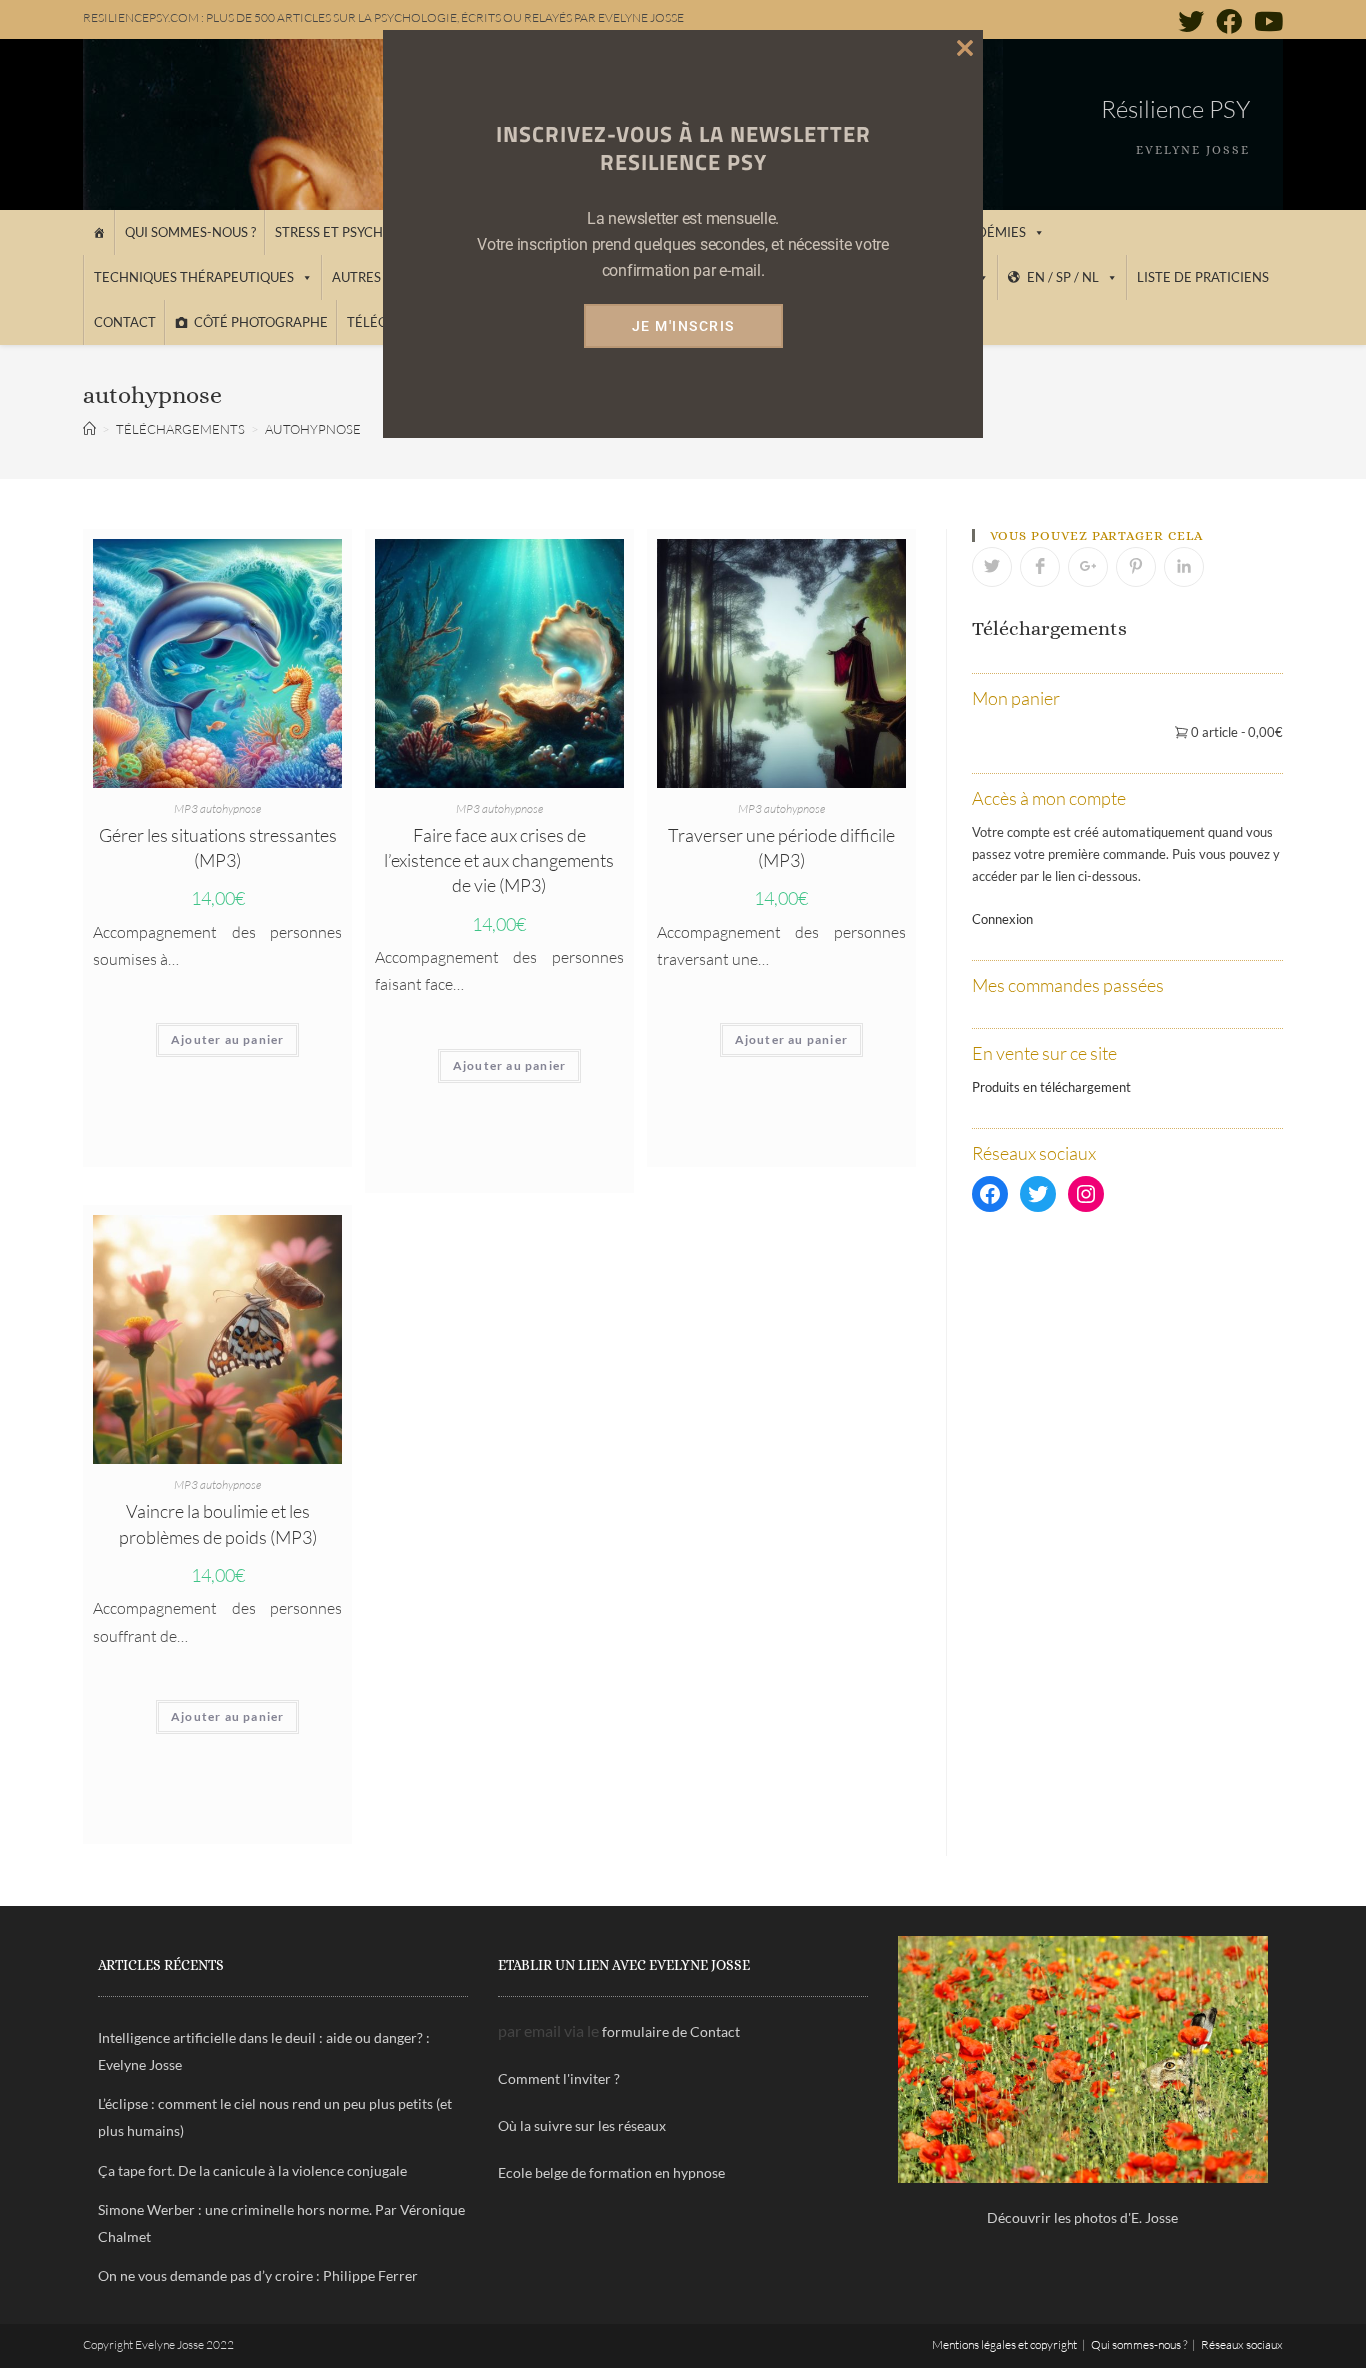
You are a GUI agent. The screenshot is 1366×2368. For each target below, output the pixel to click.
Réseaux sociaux (1242, 2344)
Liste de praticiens (1203, 277)
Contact (125, 322)
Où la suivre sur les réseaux (582, 2125)
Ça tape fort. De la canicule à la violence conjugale (252, 2170)
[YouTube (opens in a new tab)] (1265, 21)
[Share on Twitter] (992, 567)
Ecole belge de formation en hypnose (611, 2172)
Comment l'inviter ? (559, 2078)
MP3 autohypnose (217, 808)
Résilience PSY (1175, 109)
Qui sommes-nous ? (190, 232)
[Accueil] (98, 232)
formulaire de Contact (671, 2031)
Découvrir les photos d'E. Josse (1082, 2217)
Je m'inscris (683, 326)
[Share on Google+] (1088, 567)
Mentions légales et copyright (1004, 2344)
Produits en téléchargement (1051, 1087)
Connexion (1002, 919)
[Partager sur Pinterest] (1136, 567)
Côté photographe (261, 322)
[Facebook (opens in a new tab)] (1229, 21)
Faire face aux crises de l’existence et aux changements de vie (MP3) (499, 860)
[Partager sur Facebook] (1040, 567)
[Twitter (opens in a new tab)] (1191, 21)
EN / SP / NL (1063, 277)
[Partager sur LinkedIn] (1184, 567)
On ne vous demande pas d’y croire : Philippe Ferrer (258, 2275)
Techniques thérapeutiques (194, 277)
